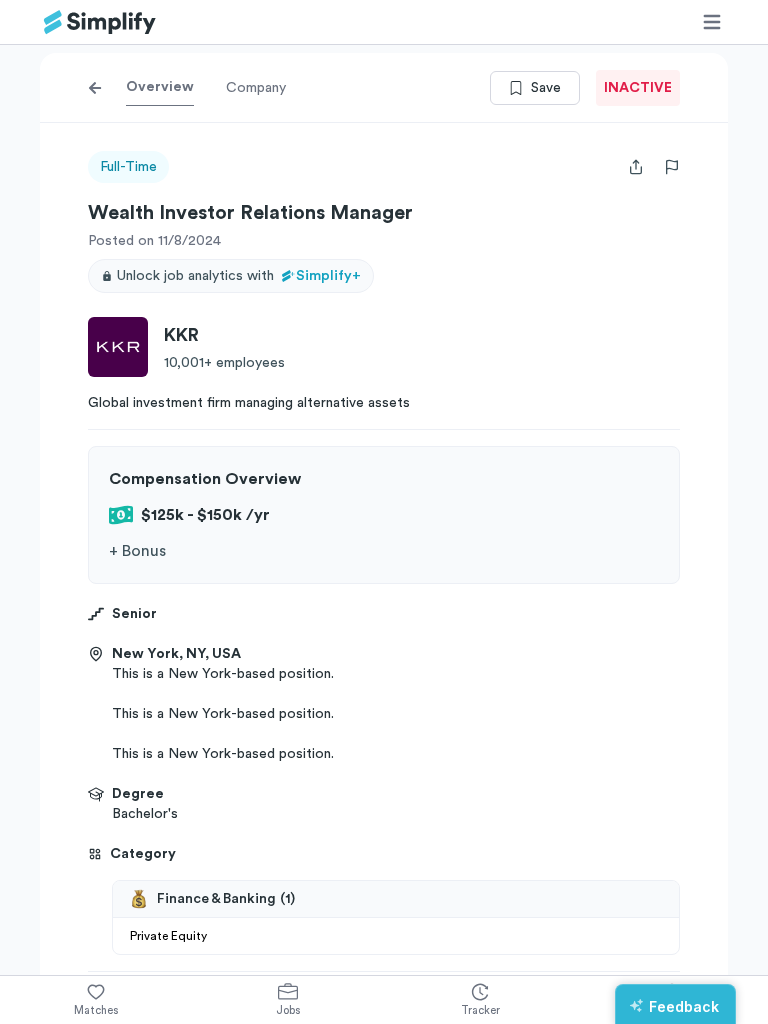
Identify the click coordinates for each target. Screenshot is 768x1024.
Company (256, 88)
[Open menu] (712, 22)
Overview (160, 87)
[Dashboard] (100, 22)
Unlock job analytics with (239, 276)
